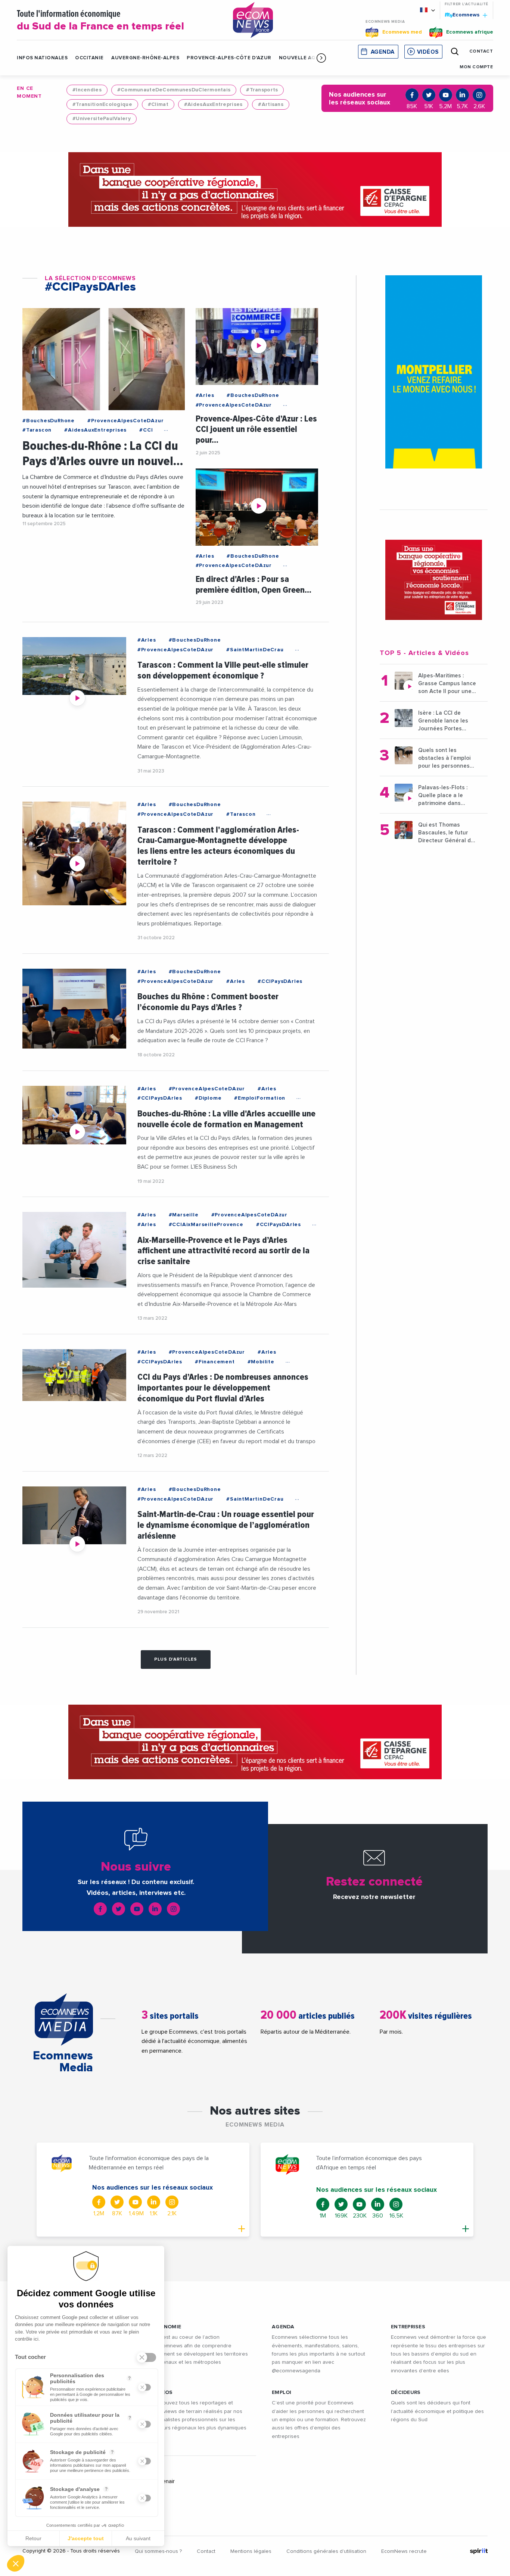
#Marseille (184, 1215)
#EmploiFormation (260, 1098)
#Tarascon (37, 430)
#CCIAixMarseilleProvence (206, 1225)
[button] (321, 58)
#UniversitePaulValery (102, 119)
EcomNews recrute (404, 2551)
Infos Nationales (42, 58)
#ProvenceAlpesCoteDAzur (125, 421)
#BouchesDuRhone (49, 421)
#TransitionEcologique (102, 104)
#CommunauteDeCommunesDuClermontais (174, 90)
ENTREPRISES (408, 2327)
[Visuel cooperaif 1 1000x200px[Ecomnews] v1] (255, 189)
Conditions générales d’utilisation (326, 2551)
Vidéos (428, 52)
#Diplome (208, 1098)
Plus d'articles (176, 1660)
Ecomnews (463, 15)
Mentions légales (251, 2551)
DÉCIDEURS (406, 2392)
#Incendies (87, 90)
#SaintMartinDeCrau (255, 650)
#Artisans (271, 104)
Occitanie (89, 58)
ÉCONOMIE (167, 2327)
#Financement (215, 1362)
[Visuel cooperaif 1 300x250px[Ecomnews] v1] (434, 580)
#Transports (262, 90)
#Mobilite (261, 1362)
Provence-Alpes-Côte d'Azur (229, 58)
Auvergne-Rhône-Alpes (145, 58)
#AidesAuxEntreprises (213, 104)
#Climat (158, 104)
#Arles (205, 395)
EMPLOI (282, 2392)
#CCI (146, 430)
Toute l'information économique (100, 21)
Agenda (383, 52)
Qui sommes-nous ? (158, 2551)
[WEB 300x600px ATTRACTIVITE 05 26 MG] (434, 372)
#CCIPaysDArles (280, 981)
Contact (206, 2551)
